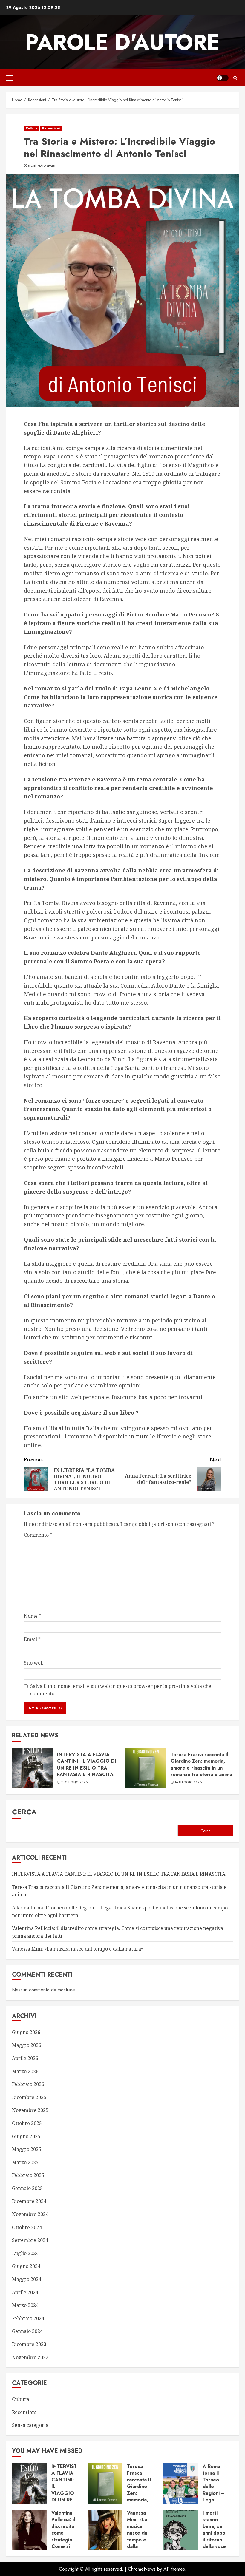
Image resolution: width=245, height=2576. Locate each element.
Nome (33, 1616)
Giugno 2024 (26, 2266)
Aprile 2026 (25, 2058)
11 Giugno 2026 (74, 1782)
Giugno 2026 (26, 2032)
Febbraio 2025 (28, 2175)
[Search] (235, 78)
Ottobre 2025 (27, 2123)
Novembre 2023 (30, 2357)
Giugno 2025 (26, 2136)
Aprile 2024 (25, 2292)
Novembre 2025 (30, 2110)
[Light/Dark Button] (223, 78)
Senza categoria (30, 2425)
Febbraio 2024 (28, 2318)
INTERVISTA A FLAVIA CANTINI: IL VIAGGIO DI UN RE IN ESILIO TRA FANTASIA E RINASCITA (87, 1764)
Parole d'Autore (122, 42)
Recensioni (51, 128)
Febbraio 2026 (28, 2084)
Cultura (31, 128)
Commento (38, 1535)
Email (32, 1639)
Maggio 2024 (27, 2279)
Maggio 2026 (27, 2045)
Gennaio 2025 (27, 2188)
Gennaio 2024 (27, 2331)
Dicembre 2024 (29, 2201)
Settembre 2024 (30, 2240)
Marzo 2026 (25, 2071)
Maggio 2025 (27, 2149)
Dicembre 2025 (29, 2097)
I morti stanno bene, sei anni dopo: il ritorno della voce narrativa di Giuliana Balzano (215, 2540)
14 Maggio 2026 (188, 1782)
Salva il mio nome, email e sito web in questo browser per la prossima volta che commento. (121, 1690)
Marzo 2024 (25, 2305)
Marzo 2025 (25, 2162)
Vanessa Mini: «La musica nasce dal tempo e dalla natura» (78, 1949)
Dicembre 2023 (29, 2344)
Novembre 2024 (30, 2214)
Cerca (24, 1812)
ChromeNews (142, 2569)
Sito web (34, 1663)
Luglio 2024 (25, 2253)
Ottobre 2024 (27, 2227)
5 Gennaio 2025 (41, 166)
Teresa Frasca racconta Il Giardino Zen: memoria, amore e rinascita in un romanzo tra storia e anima (201, 1764)
